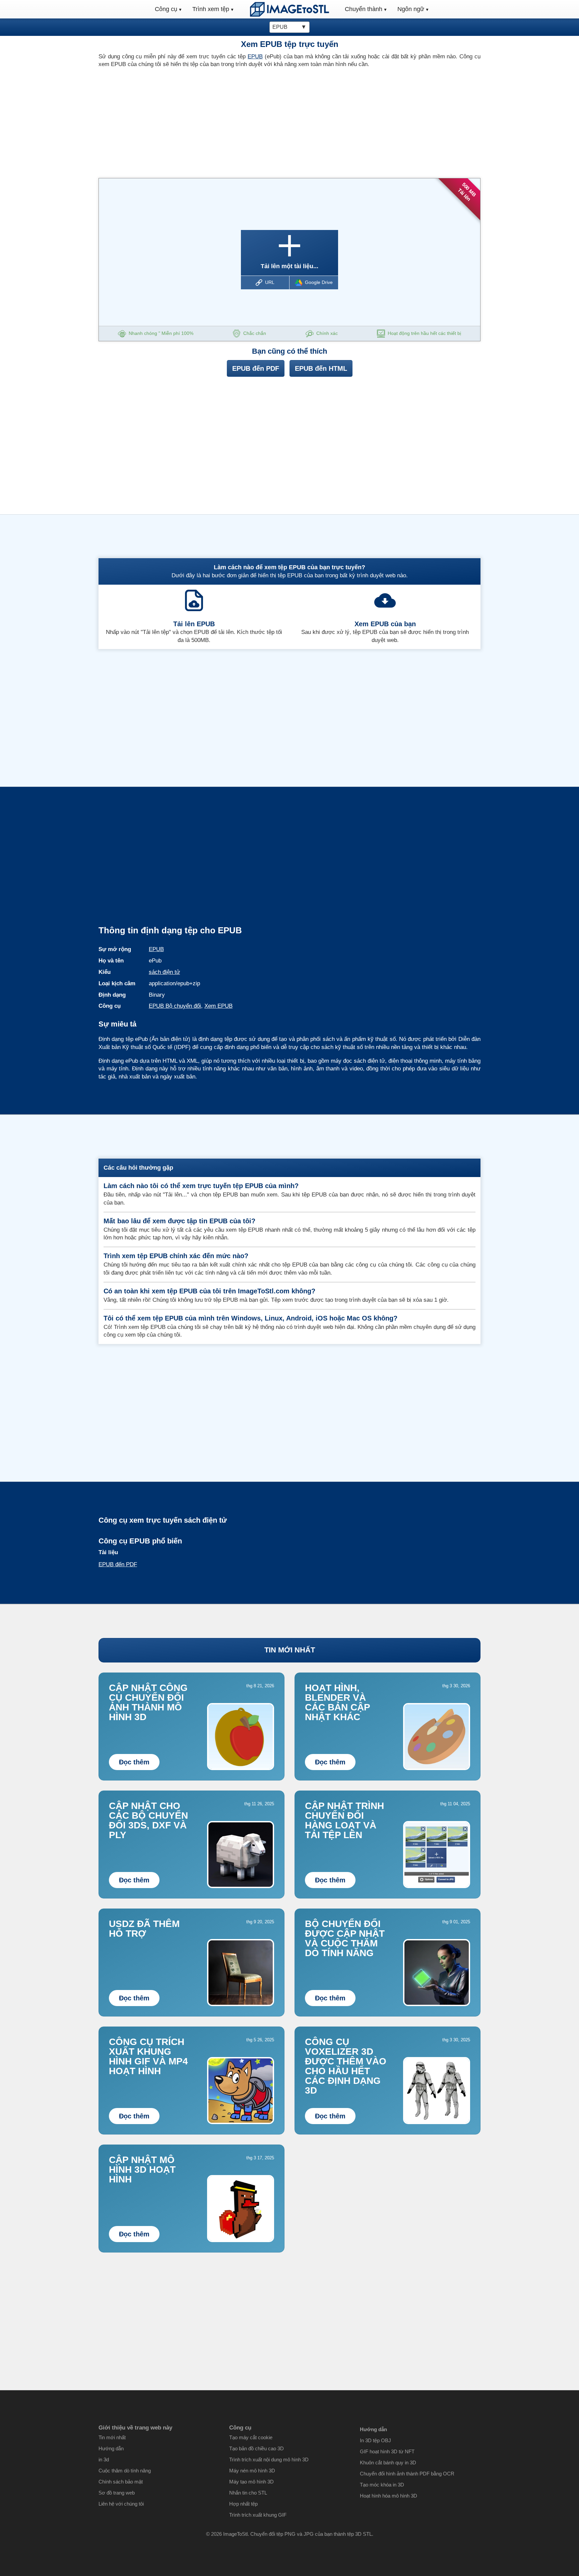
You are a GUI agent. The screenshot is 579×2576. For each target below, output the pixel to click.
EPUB (255, 56)
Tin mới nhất (112, 2437)
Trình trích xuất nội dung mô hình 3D (269, 2460)
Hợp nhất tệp (243, 2504)
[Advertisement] (191, 121)
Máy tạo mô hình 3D (251, 2482)
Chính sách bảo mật (121, 2482)
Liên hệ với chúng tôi (121, 2504)
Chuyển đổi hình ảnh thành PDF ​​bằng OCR (407, 2474)
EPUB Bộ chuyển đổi (175, 1006)
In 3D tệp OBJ (375, 2440)
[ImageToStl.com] (289, 9)
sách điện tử (164, 972)
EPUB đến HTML (321, 368)
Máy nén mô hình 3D (252, 2471)
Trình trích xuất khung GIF (258, 2515)
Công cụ (166, 9)
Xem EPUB (218, 1006)
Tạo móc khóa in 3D (382, 2485)
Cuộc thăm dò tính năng (125, 2471)
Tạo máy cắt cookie (251, 2437)
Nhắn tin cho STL (248, 2493)
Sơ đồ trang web (117, 2493)
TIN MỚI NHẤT (290, 1650)
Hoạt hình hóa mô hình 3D (389, 2496)
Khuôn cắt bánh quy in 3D (388, 2463)
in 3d (104, 2460)
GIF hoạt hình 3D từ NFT (387, 2451)
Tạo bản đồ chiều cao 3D (256, 2448)
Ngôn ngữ (411, 9)
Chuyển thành (364, 9)
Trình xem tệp (211, 9)
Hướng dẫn (111, 2448)
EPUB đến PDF (256, 368)
